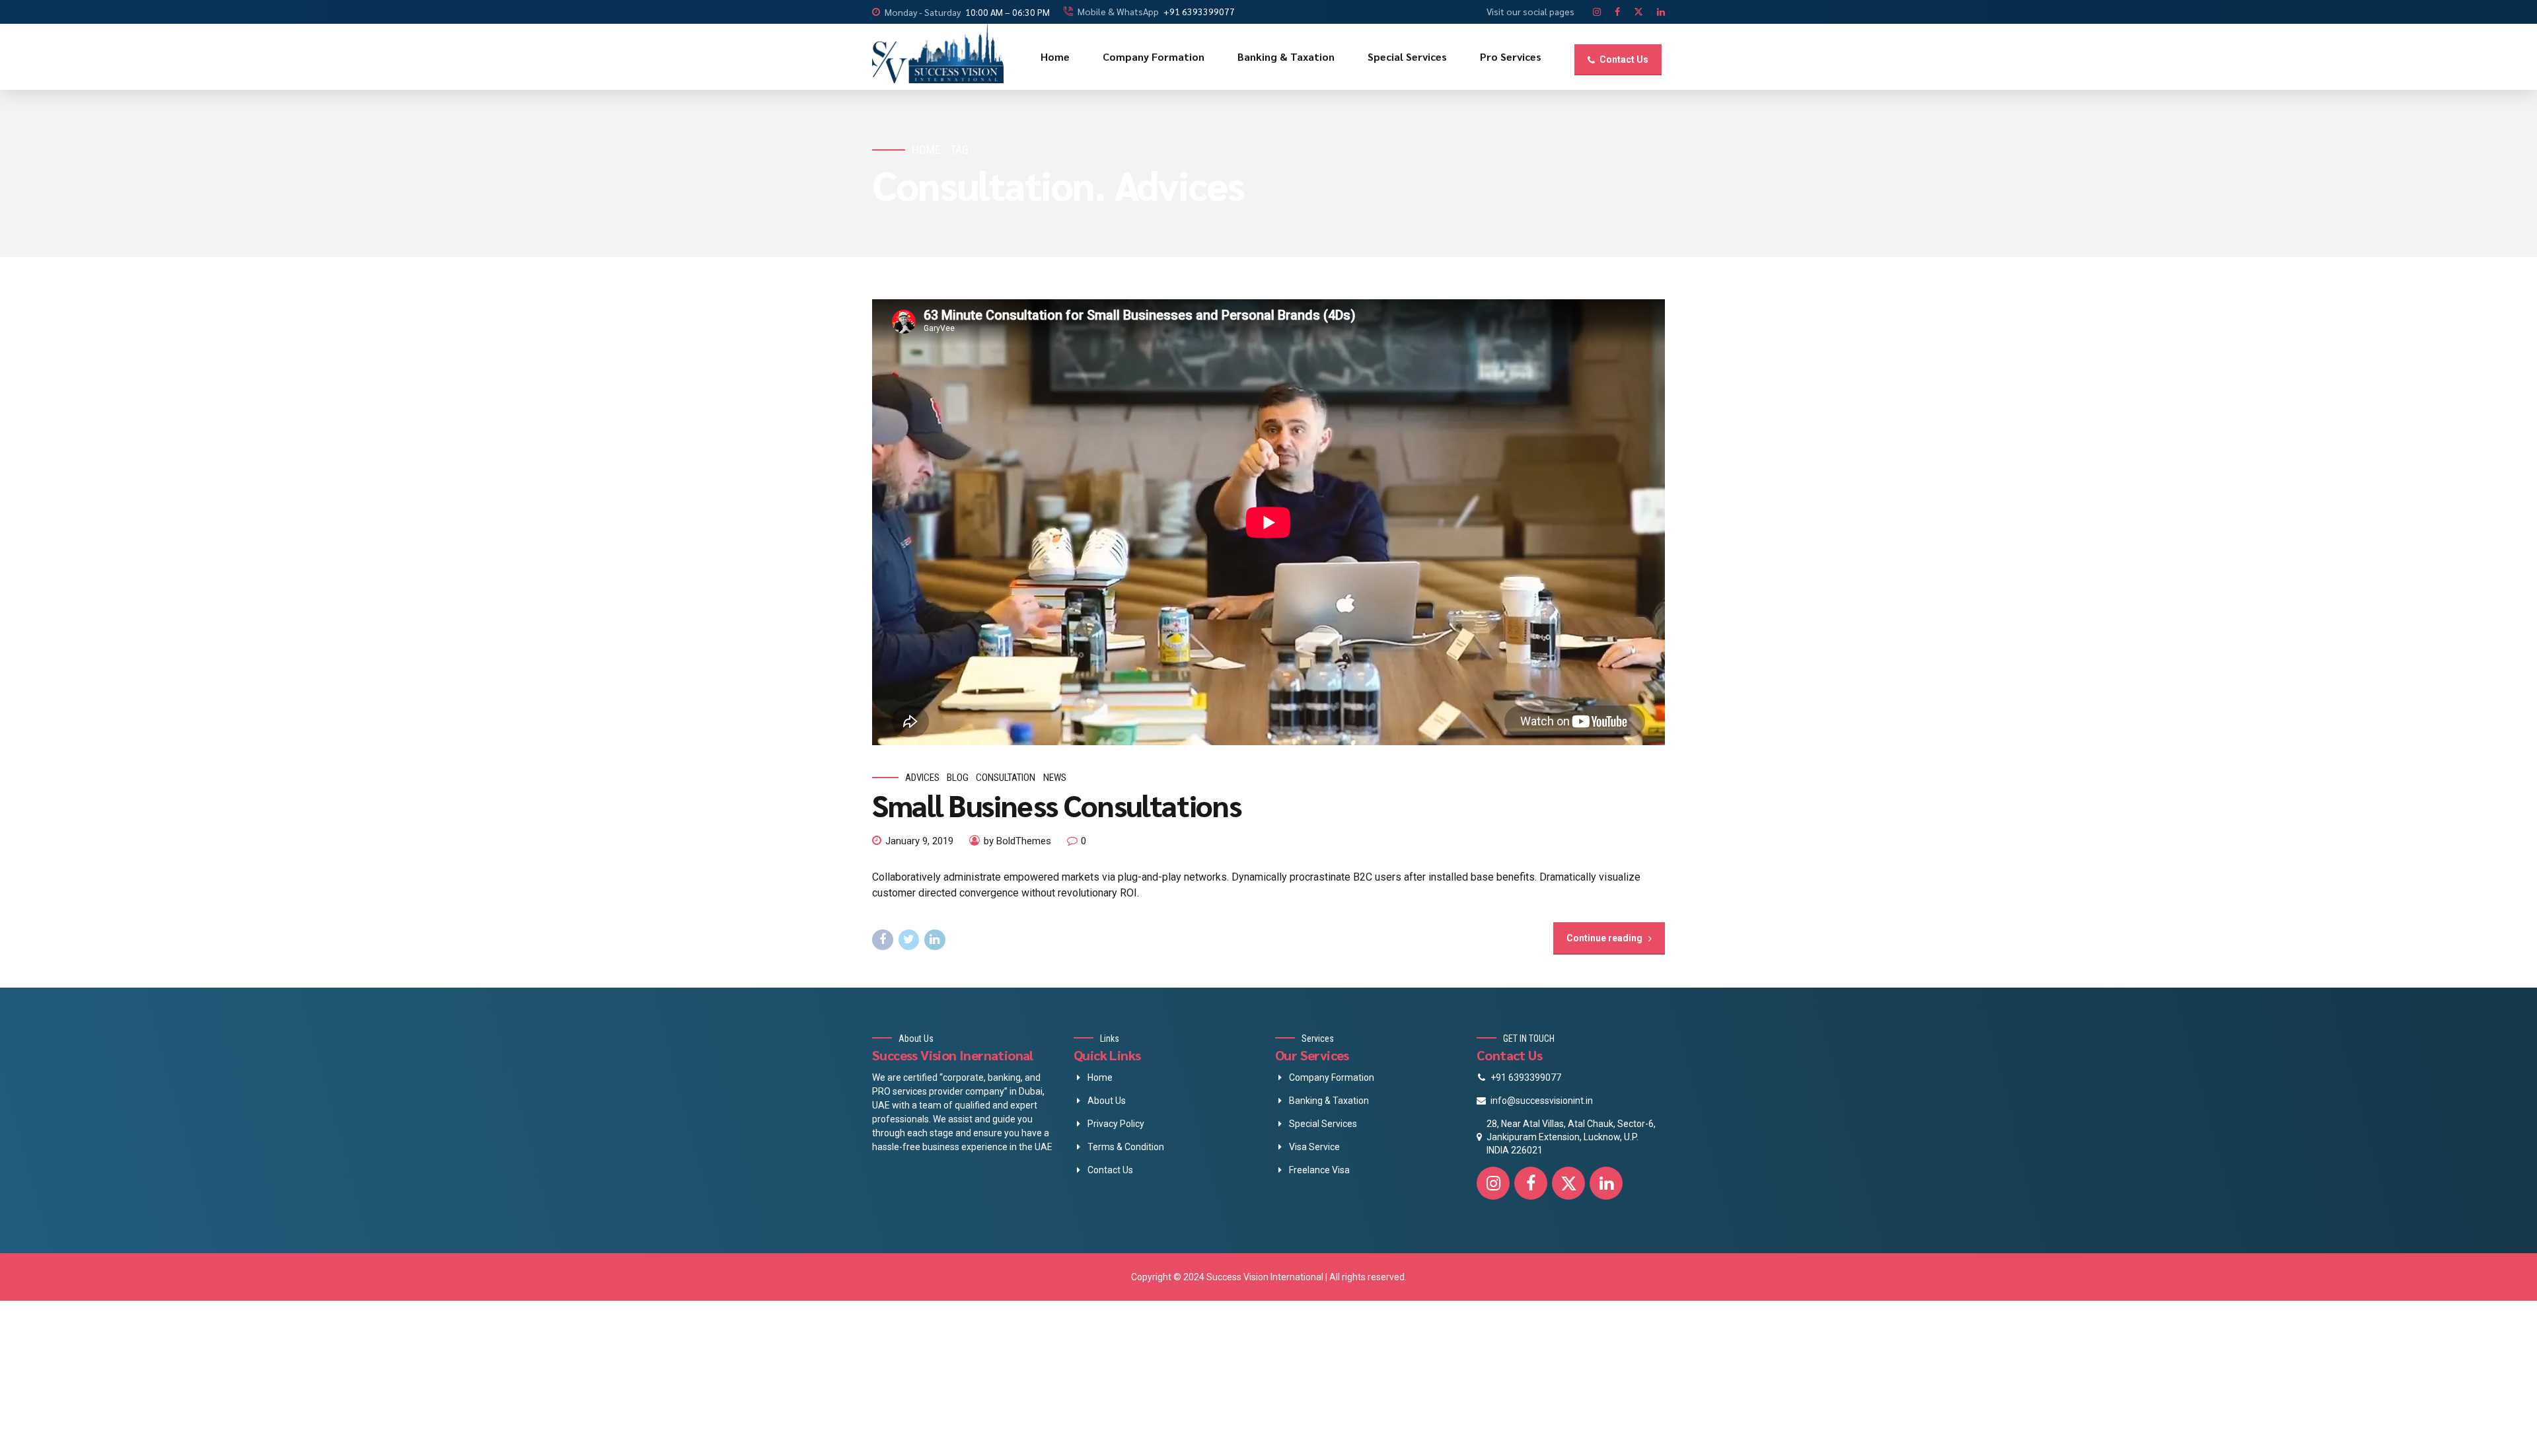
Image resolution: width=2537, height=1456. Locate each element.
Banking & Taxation (1286, 56)
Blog (958, 778)
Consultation (1006, 778)
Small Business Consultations (1056, 805)
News (1055, 778)
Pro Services (1511, 56)
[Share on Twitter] (909, 940)
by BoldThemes (1017, 841)
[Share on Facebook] (883, 940)
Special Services (1407, 56)
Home (1055, 56)
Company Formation (1154, 56)
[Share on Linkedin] (935, 940)
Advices (922, 778)
